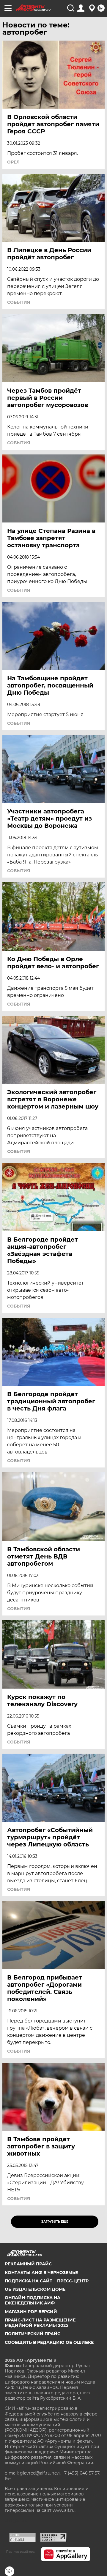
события (19, 302)
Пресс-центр (73, 2281)
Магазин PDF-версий (31, 2312)
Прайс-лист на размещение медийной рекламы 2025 (40, 2323)
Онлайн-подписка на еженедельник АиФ (33, 2300)
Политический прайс (33, 2334)
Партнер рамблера (20, 2552)
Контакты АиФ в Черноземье (41, 2273)
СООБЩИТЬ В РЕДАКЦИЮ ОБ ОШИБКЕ (49, 2342)
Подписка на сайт (29, 2281)
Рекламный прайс (28, 2264)
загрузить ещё (55, 2222)
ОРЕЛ (13, 162)
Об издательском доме (35, 2289)
